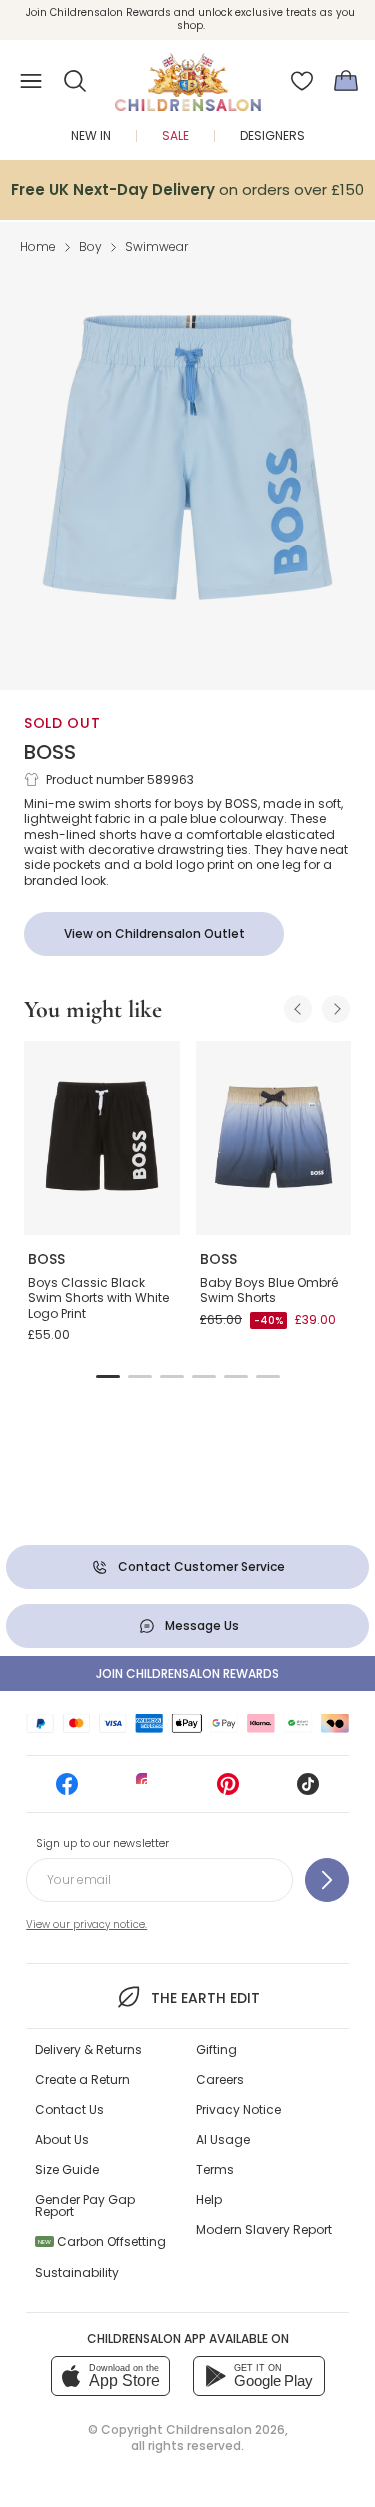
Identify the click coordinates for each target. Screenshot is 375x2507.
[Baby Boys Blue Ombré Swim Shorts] (274, 1138)
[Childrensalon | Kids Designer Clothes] (188, 75)
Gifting (216, 2049)
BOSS (50, 752)
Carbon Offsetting (102, 2241)
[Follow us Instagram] (147, 1790)
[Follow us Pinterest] (228, 1790)
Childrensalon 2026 (225, 2429)
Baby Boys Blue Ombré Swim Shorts (269, 1290)
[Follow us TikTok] (308, 1790)
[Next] (336, 1009)
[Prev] (298, 1009)
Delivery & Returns (88, 2049)
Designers (272, 135)
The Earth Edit (205, 1998)
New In (91, 135)
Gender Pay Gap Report (85, 2205)
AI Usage (223, 2139)
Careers (220, 2079)
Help (209, 2199)
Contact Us (69, 2109)
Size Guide (67, 2169)
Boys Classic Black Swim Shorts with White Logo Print (98, 1298)
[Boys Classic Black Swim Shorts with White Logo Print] (102, 1138)
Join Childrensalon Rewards (187, 1673)
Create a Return (82, 2079)
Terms (215, 2169)
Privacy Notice (238, 2109)
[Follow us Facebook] (67, 1790)
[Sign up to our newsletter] (327, 1880)
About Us (62, 2139)
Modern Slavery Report (264, 2229)
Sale (175, 135)
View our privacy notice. (86, 1924)
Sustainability (77, 2272)
